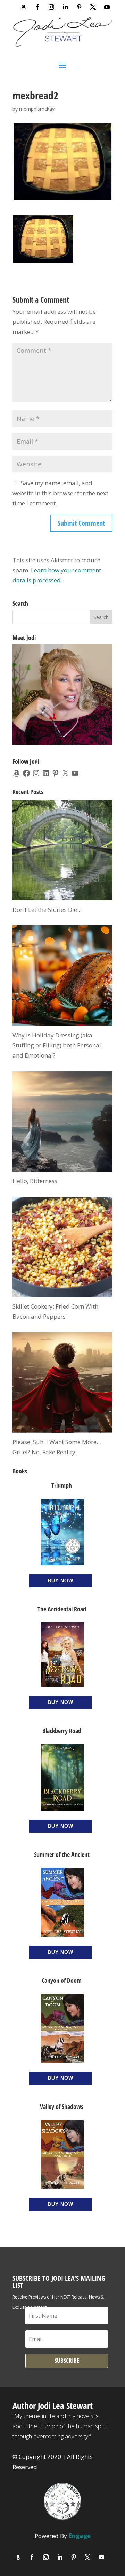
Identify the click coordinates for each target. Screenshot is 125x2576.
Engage (80, 2536)
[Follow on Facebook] (37, 7)
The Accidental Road (62, 1609)
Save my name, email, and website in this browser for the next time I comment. (60, 493)
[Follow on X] (93, 7)
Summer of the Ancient (62, 1854)
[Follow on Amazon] (24, 7)
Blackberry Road (62, 1731)
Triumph (62, 1485)
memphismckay (37, 109)
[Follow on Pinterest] (79, 7)
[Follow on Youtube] (107, 7)
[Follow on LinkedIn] (65, 7)
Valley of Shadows (62, 2106)
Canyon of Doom (62, 1980)
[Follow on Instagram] (51, 7)
